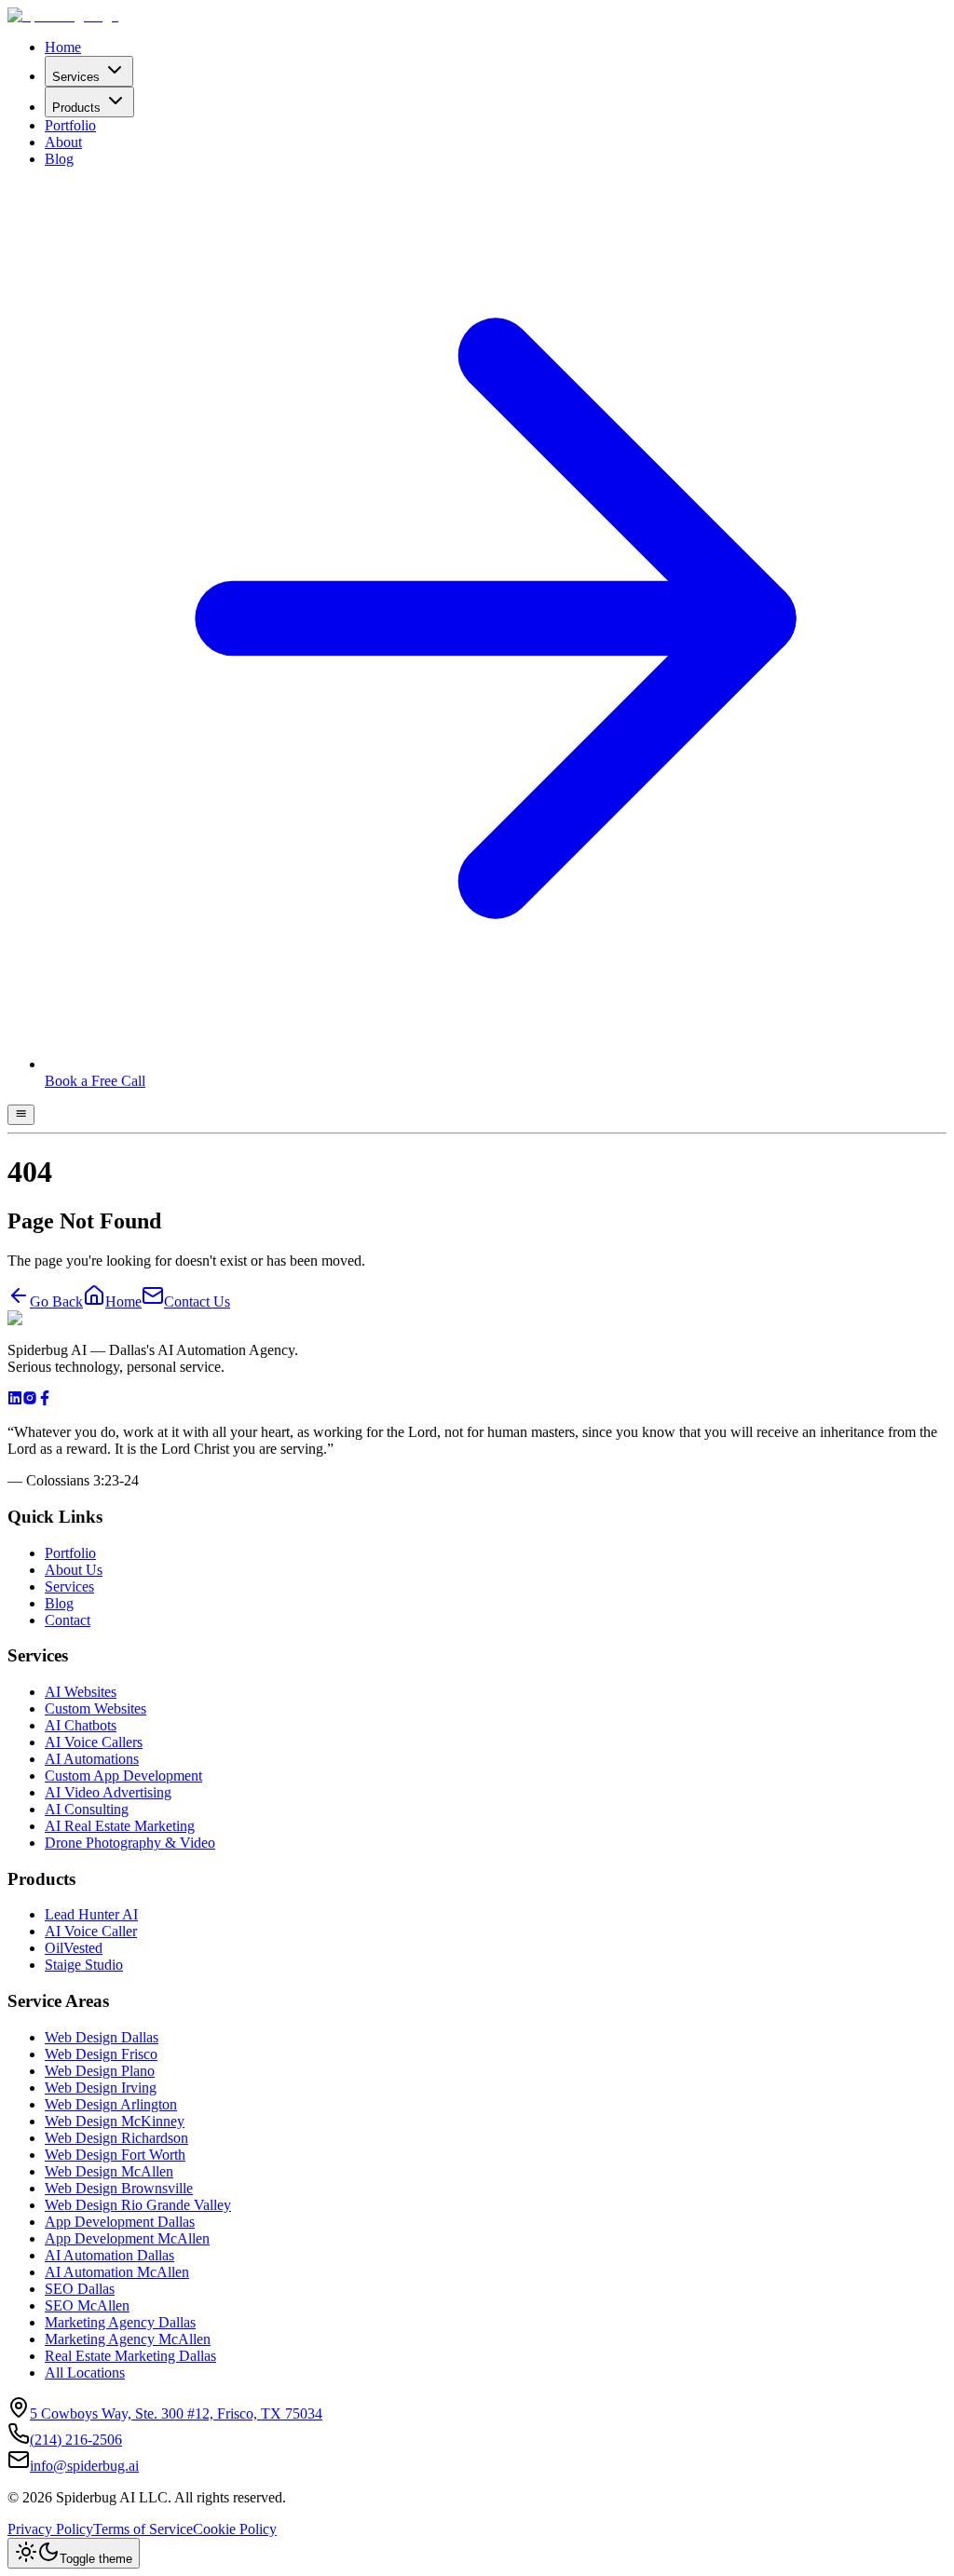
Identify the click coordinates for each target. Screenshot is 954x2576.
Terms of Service (143, 2529)
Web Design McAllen (109, 2171)
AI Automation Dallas (109, 2255)
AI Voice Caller (91, 1931)
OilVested (74, 1948)
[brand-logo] (63, 15)
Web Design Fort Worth (115, 2155)
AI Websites (81, 1692)
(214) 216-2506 (76, 2440)
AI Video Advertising (108, 1792)
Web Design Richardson (116, 2138)
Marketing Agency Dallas (120, 2322)
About (63, 142)
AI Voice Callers (94, 1742)
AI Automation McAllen (117, 2272)
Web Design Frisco (101, 2054)
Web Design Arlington (111, 2104)
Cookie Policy (235, 2529)
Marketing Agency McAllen (128, 2339)
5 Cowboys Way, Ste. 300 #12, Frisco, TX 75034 (176, 2413)
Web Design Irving (101, 2088)
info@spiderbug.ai (84, 2466)
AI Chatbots (81, 1725)
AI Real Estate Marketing (120, 1826)
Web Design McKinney (115, 2121)
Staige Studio (84, 1965)
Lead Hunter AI (91, 1914)
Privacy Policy (50, 2529)
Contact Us (197, 1302)
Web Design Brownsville (119, 2188)
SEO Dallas (80, 2289)
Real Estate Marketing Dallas (130, 2356)
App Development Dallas (120, 2222)
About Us (74, 1570)
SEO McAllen (87, 2305)
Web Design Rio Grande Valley (138, 2205)
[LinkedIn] (15, 1400)
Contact (68, 1620)
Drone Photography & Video (130, 1843)
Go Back (56, 1302)
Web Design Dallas (102, 2037)
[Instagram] (30, 1400)
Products (76, 108)
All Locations (85, 2373)
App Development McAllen (127, 2238)
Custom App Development (123, 1776)
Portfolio (70, 125)
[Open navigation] (21, 1115)
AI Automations (92, 1759)
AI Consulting (87, 1809)
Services (76, 77)
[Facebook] (45, 1400)
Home (63, 47)
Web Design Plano (100, 2071)
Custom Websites (95, 1708)
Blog (59, 159)
